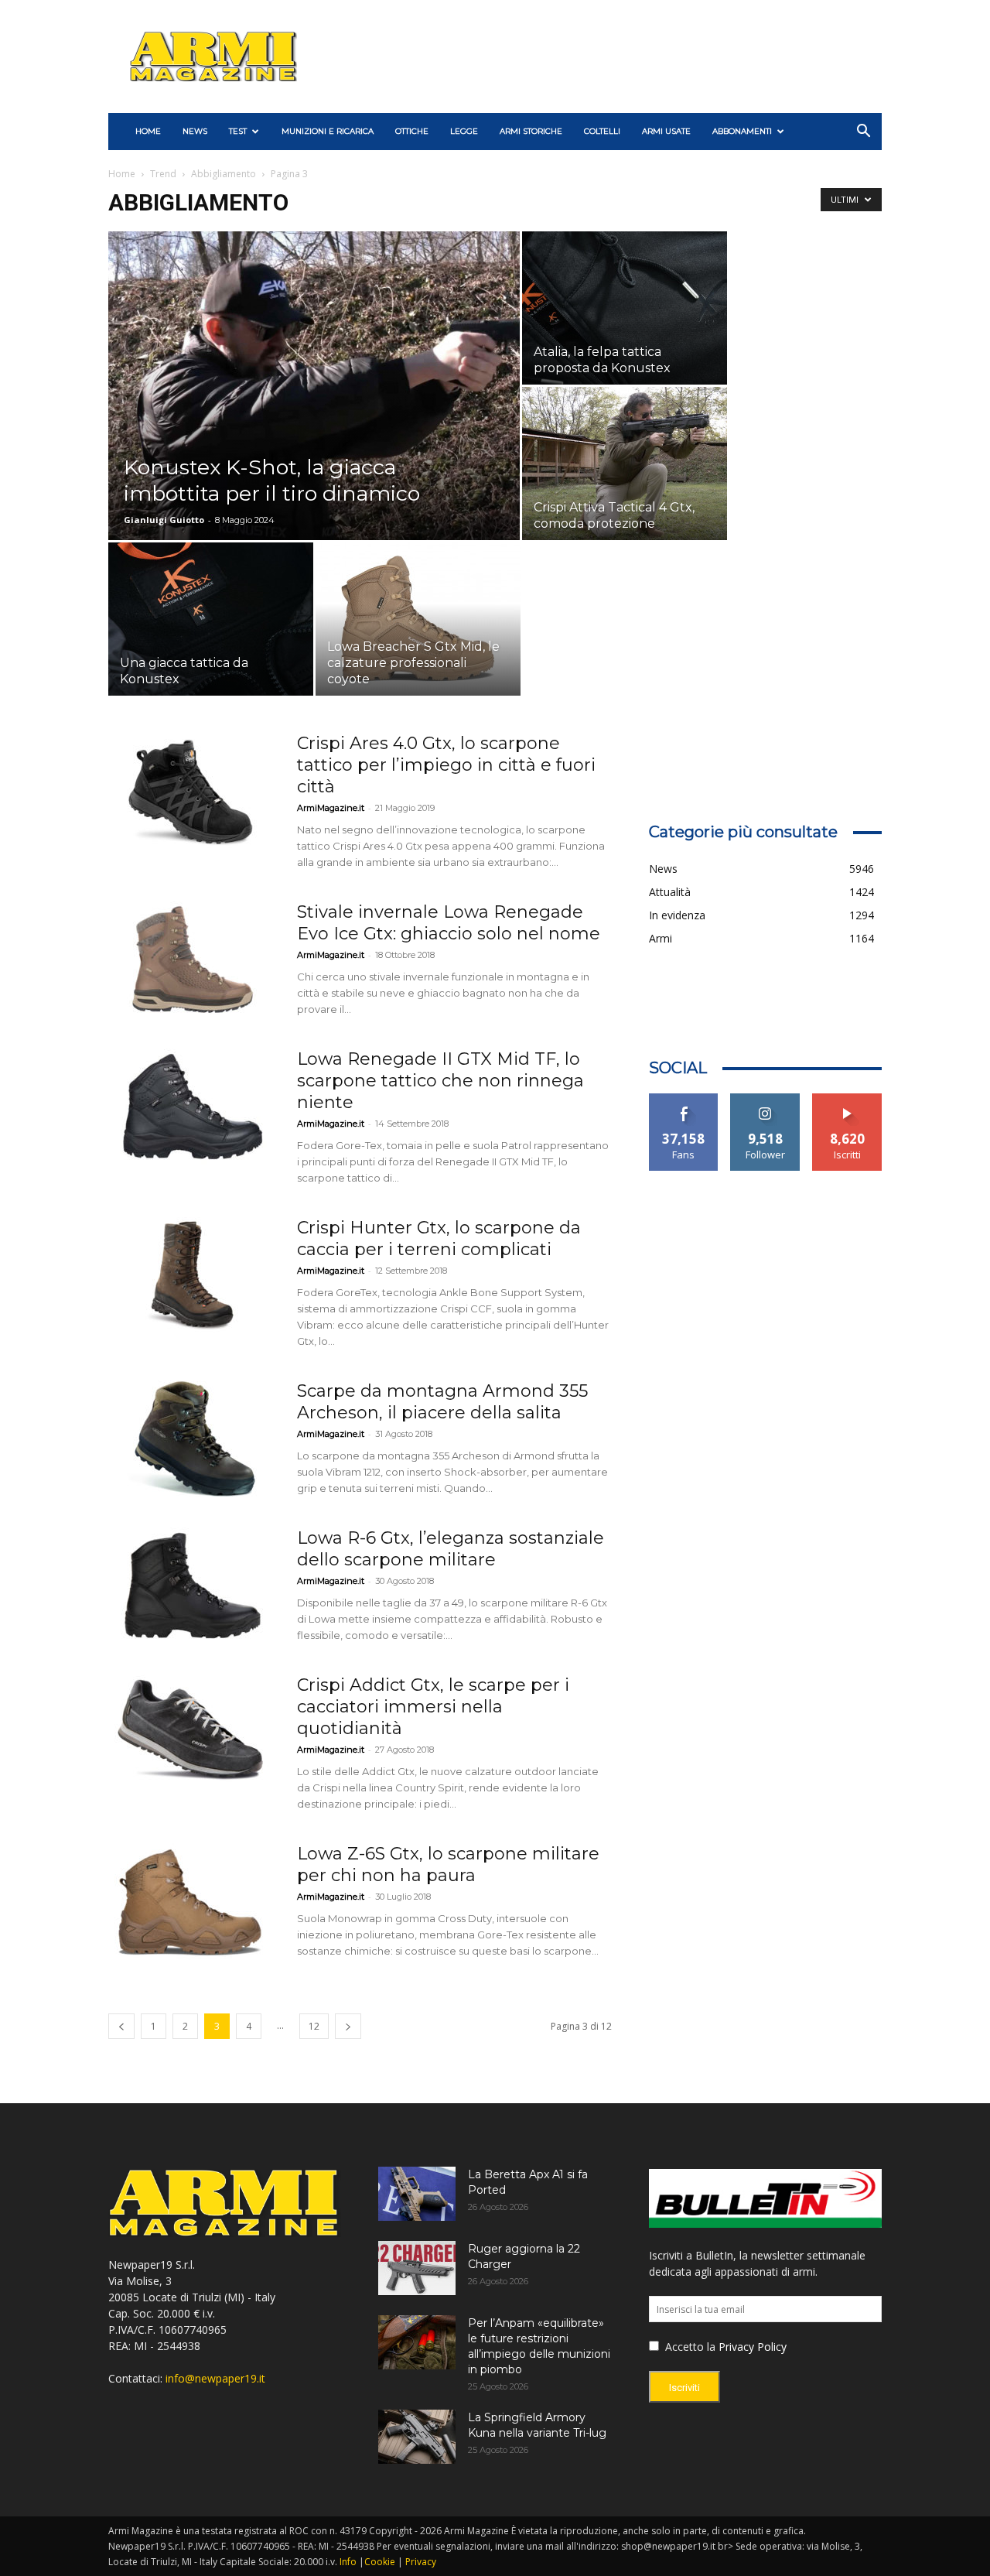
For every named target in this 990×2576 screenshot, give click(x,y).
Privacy (421, 2562)
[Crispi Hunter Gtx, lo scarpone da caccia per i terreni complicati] (193, 1275)
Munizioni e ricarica (328, 131)
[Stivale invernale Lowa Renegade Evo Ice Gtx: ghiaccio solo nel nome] (193, 960)
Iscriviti (847, 1099)
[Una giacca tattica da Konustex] (211, 619)
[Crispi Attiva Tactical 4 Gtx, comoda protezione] (625, 464)
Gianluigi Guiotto (164, 520)
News (195, 131)
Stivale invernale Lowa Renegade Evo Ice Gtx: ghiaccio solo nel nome (449, 923)
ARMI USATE (666, 131)
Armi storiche (531, 131)
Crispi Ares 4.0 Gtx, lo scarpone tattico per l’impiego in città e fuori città (446, 765)
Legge (464, 131)
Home (122, 174)
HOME (148, 131)
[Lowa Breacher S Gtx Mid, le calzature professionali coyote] (418, 619)
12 (314, 2026)
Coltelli (602, 131)
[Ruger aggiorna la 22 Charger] (417, 2268)
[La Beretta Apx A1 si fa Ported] (417, 2194)
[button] (863, 133)
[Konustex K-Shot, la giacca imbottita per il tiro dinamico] (314, 410)
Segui (765, 1099)
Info (348, 2562)
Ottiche (412, 131)
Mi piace (684, 1099)
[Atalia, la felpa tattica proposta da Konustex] (625, 308)
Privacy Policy (753, 2347)
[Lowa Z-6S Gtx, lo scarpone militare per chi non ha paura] (193, 1901)
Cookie (380, 2562)
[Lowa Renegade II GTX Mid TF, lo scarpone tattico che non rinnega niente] (193, 1107)
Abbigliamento (224, 174)
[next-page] (348, 2026)
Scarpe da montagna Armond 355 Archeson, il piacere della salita (442, 1402)
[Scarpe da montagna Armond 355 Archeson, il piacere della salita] (193, 1439)
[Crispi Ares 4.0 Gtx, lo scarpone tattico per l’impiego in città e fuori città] (193, 791)
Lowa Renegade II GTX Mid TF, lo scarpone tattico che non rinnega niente (440, 1081)
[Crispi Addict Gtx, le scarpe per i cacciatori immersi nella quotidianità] (193, 1733)
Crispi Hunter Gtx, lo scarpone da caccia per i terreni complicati (439, 1238)
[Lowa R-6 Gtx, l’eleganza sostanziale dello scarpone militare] (193, 1586)
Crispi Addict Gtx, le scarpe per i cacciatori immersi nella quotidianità (433, 1707)
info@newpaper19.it (215, 2378)
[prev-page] (121, 2026)
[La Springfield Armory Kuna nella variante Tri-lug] (417, 2437)
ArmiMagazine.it (331, 808)
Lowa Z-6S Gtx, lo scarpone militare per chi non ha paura (448, 1864)
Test (238, 131)
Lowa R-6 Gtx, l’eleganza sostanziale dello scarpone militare (451, 1549)
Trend (163, 174)
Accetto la (689, 2347)
